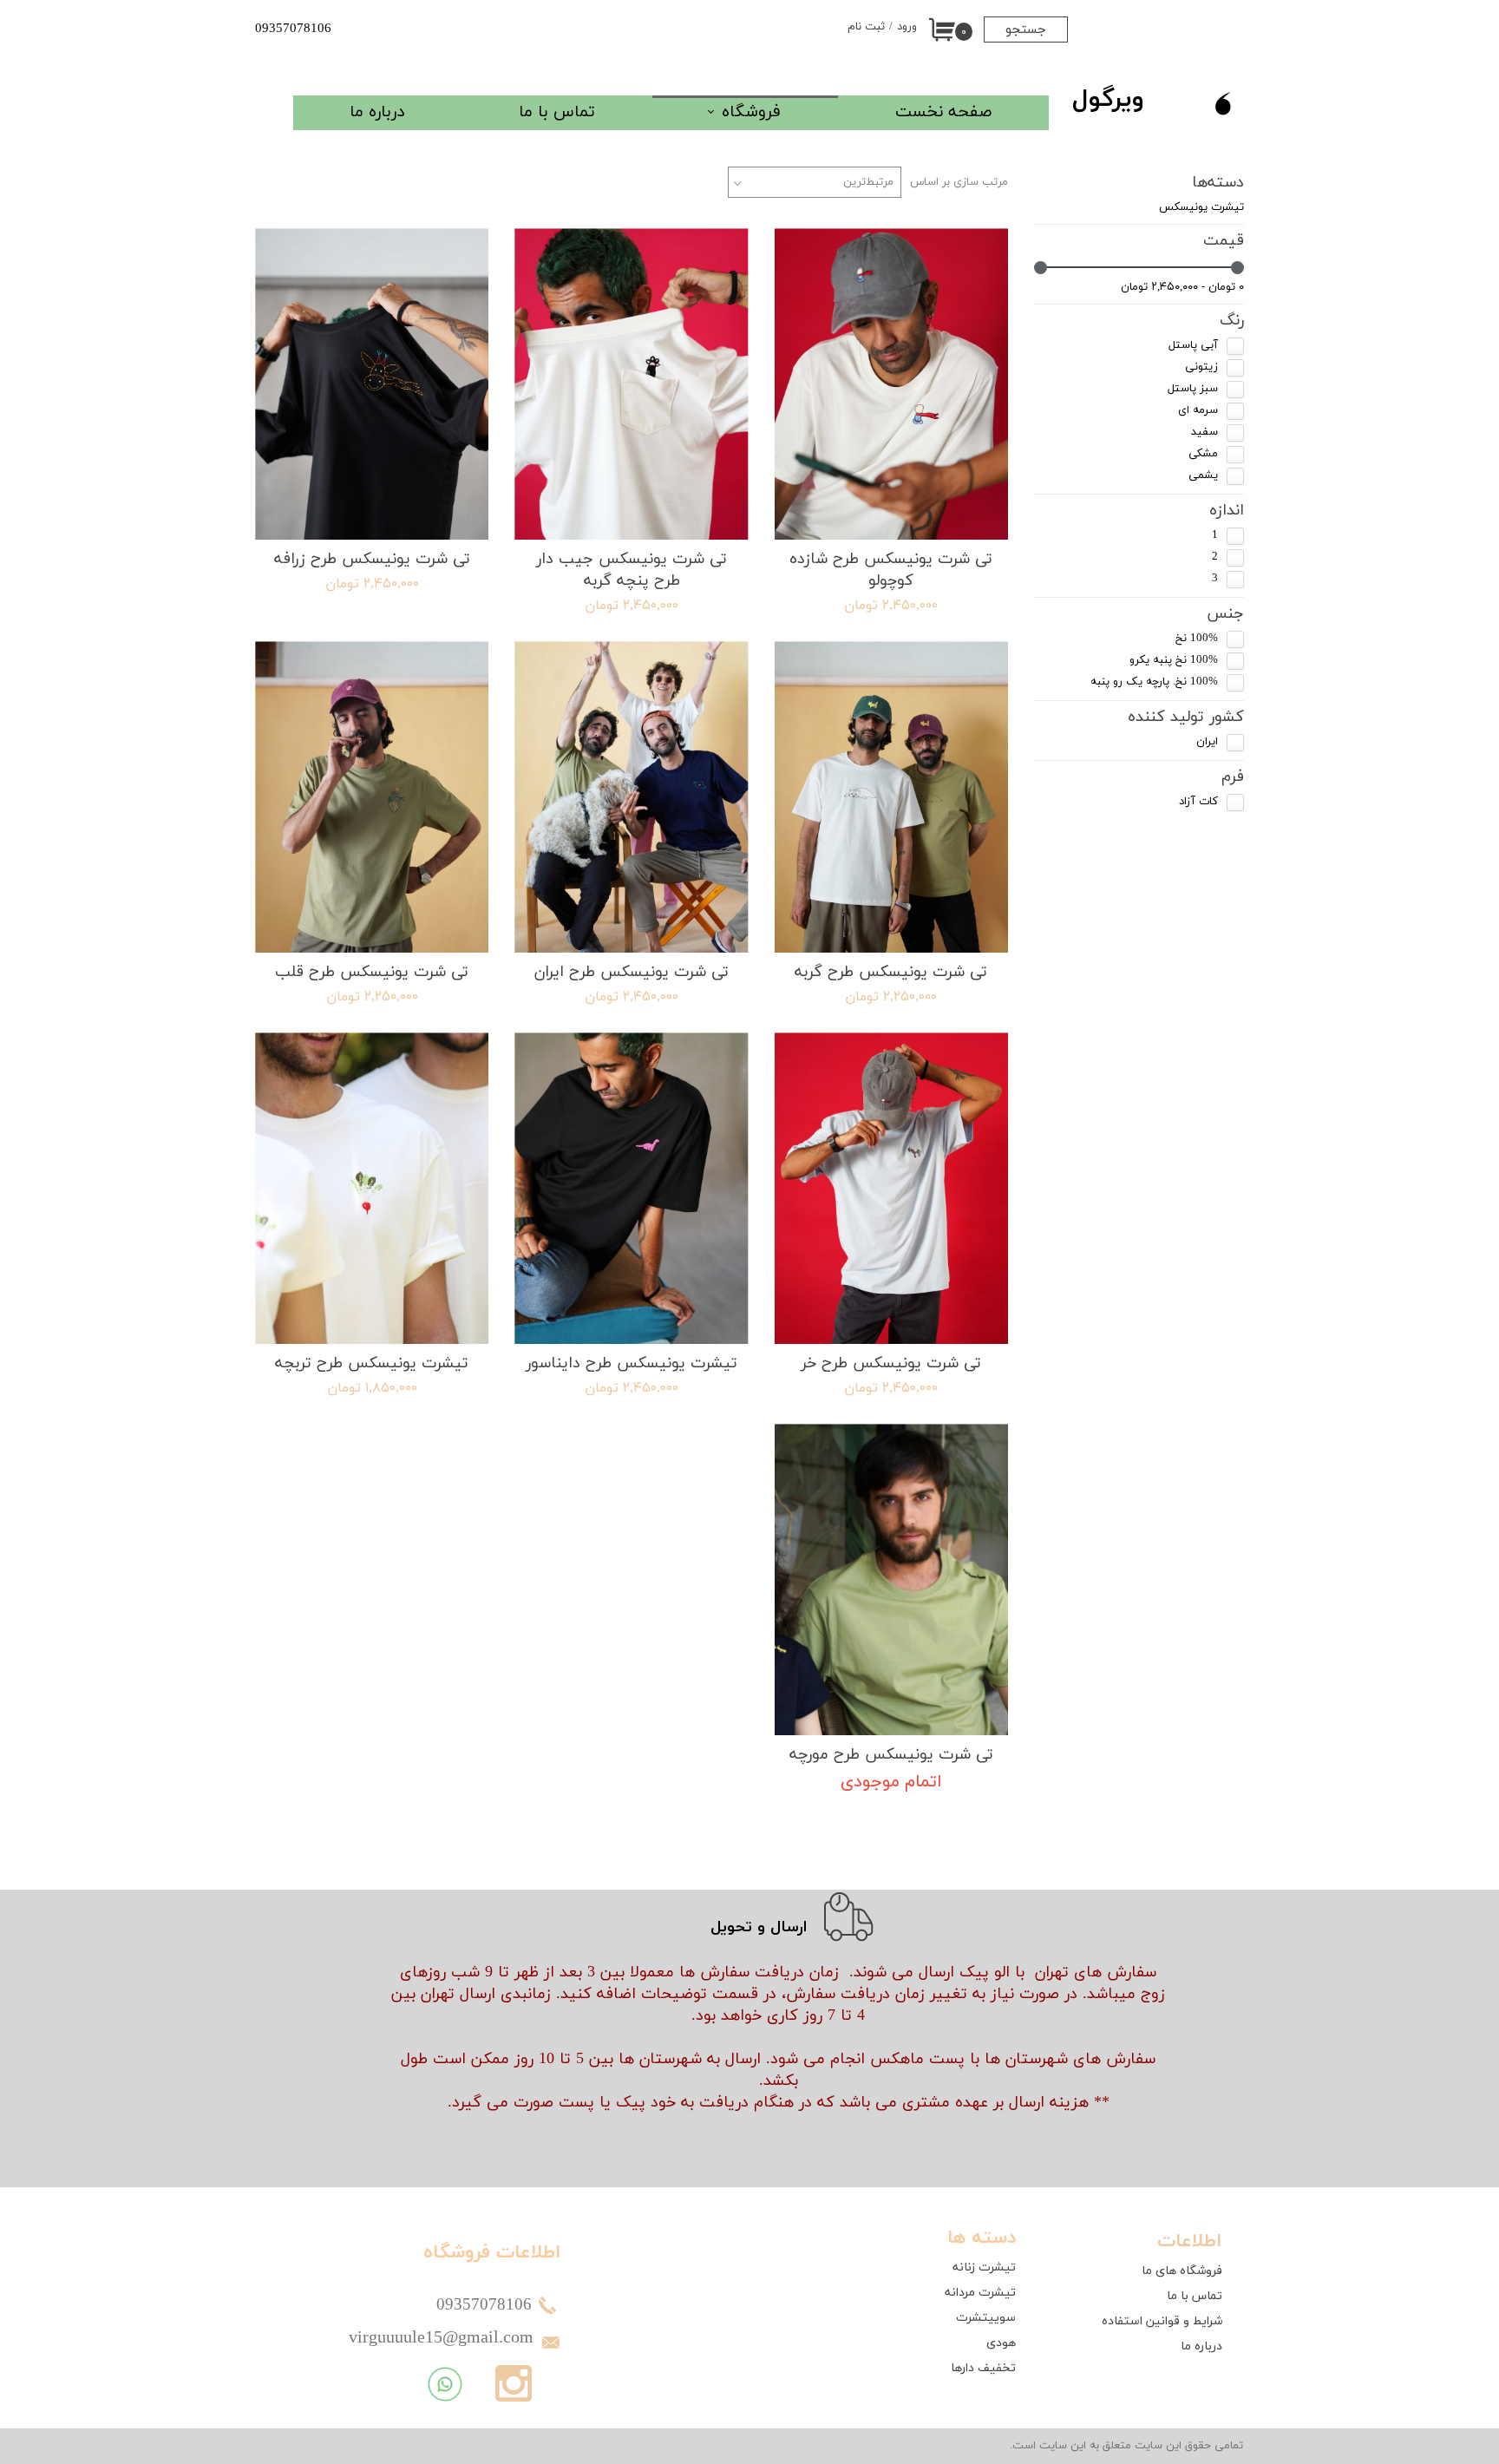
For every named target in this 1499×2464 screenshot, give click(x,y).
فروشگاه (751, 112)
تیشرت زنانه (984, 2267)
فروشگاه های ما (1182, 2271)
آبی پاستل (1193, 345)
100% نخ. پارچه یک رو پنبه (1154, 682)
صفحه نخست (943, 112)
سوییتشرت (986, 2318)
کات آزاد (1198, 802)
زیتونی (1201, 367)
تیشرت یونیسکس (1201, 207)
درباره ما (377, 112)
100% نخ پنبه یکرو (1174, 660)
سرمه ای (1198, 410)
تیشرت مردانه (980, 2293)
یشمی (1203, 475)
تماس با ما (557, 112)
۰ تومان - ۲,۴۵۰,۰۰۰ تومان (1182, 287)
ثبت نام (866, 27)
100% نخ (1197, 639)
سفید (1204, 432)
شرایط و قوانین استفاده (1162, 2321)
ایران (1207, 742)
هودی (1001, 2343)
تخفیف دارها (983, 2368)
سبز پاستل (1193, 389)
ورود (907, 27)
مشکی (1203, 454)
